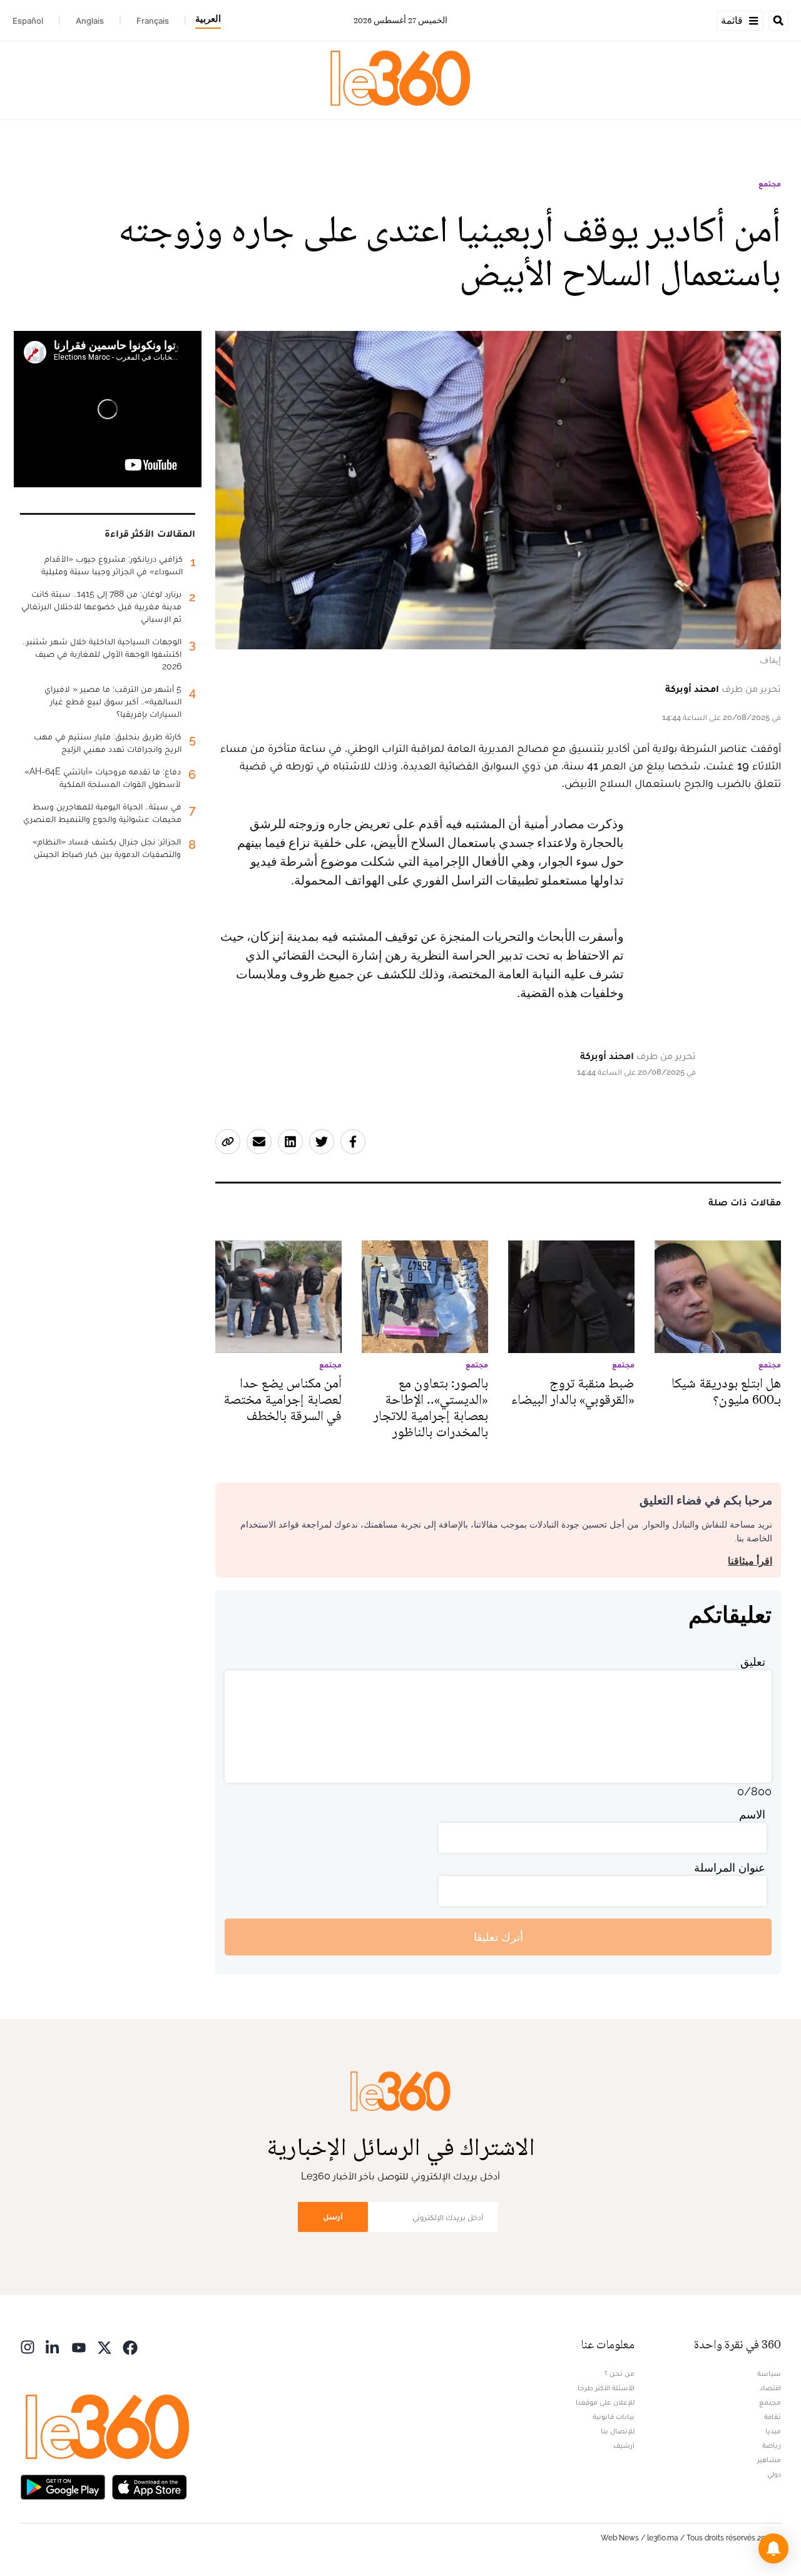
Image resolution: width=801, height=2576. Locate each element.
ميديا (773, 2431)
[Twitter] (105, 2346)
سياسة (769, 2373)
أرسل (333, 2217)
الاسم (752, 1814)
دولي (774, 2474)
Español (28, 21)
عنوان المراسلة (730, 1868)
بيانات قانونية (614, 2416)
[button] (773, 2548)
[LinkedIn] (53, 2346)
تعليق (753, 1662)
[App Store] (150, 2486)
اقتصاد (770, 2388)
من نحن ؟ (620, 2373)
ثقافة (773, 2416)
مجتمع (770, 184)
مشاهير (769, 2460)
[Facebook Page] (130, 2346)
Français (153, 21)
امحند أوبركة (692, 688)
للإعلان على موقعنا (605, 2402)
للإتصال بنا (618, 2431)
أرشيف (624, 2445)
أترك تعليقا (498, 1937)
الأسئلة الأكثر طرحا (606, 2388)
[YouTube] (79, 2346)
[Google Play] (63, 2486)
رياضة (772, 2445)
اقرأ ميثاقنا (750, 1561)
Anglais (90, 21)
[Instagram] (28, 2346)
